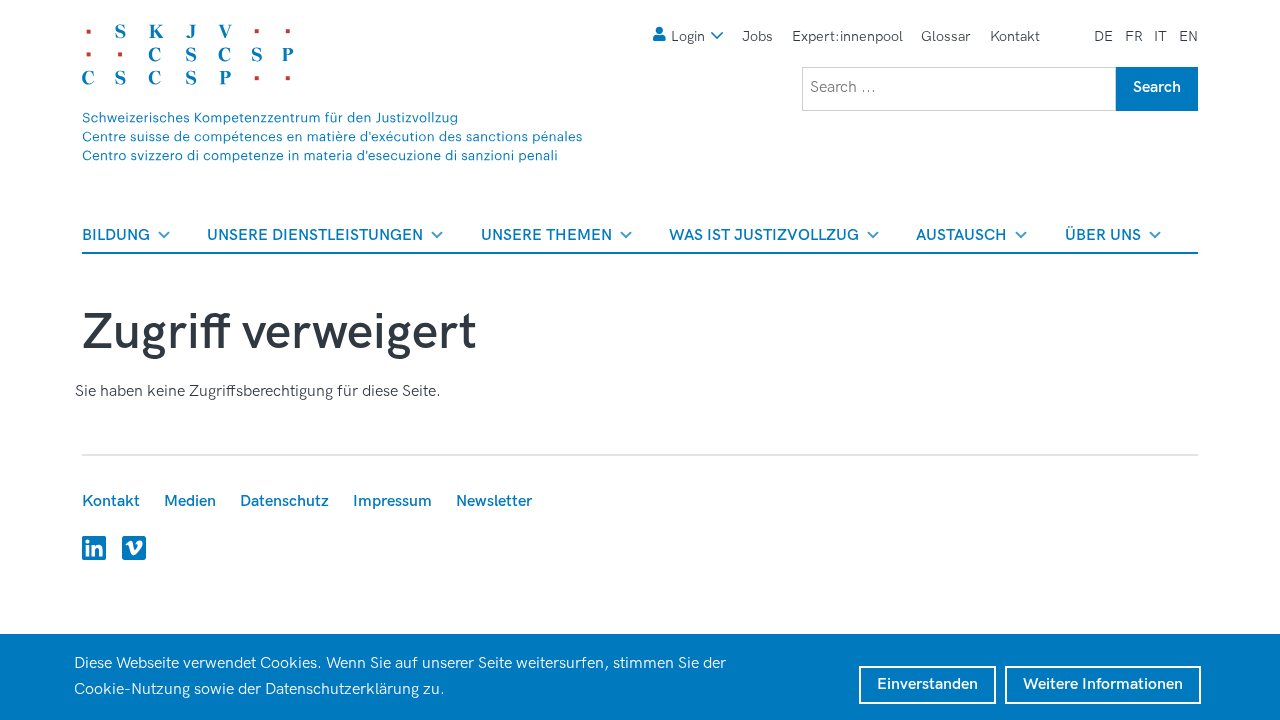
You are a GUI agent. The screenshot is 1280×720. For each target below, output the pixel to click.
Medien (190, 501)
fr (1134, 36)
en (1188, 36)
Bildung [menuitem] (116, 239)
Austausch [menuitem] (961, 239)
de (1103, 36)
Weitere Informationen (1103, 684)
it (1160, 36)
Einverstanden (927, 684)
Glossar (946, 36)
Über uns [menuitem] (1103, 239)
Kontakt (1015, 36)
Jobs (757, 36)
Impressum (392, 501)
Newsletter (494, 501)
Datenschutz (284, 501)
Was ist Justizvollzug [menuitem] (764, 239)
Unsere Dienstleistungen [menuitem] (315, 239)
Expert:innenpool (847, 36)
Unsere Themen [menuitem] (546, 239)
